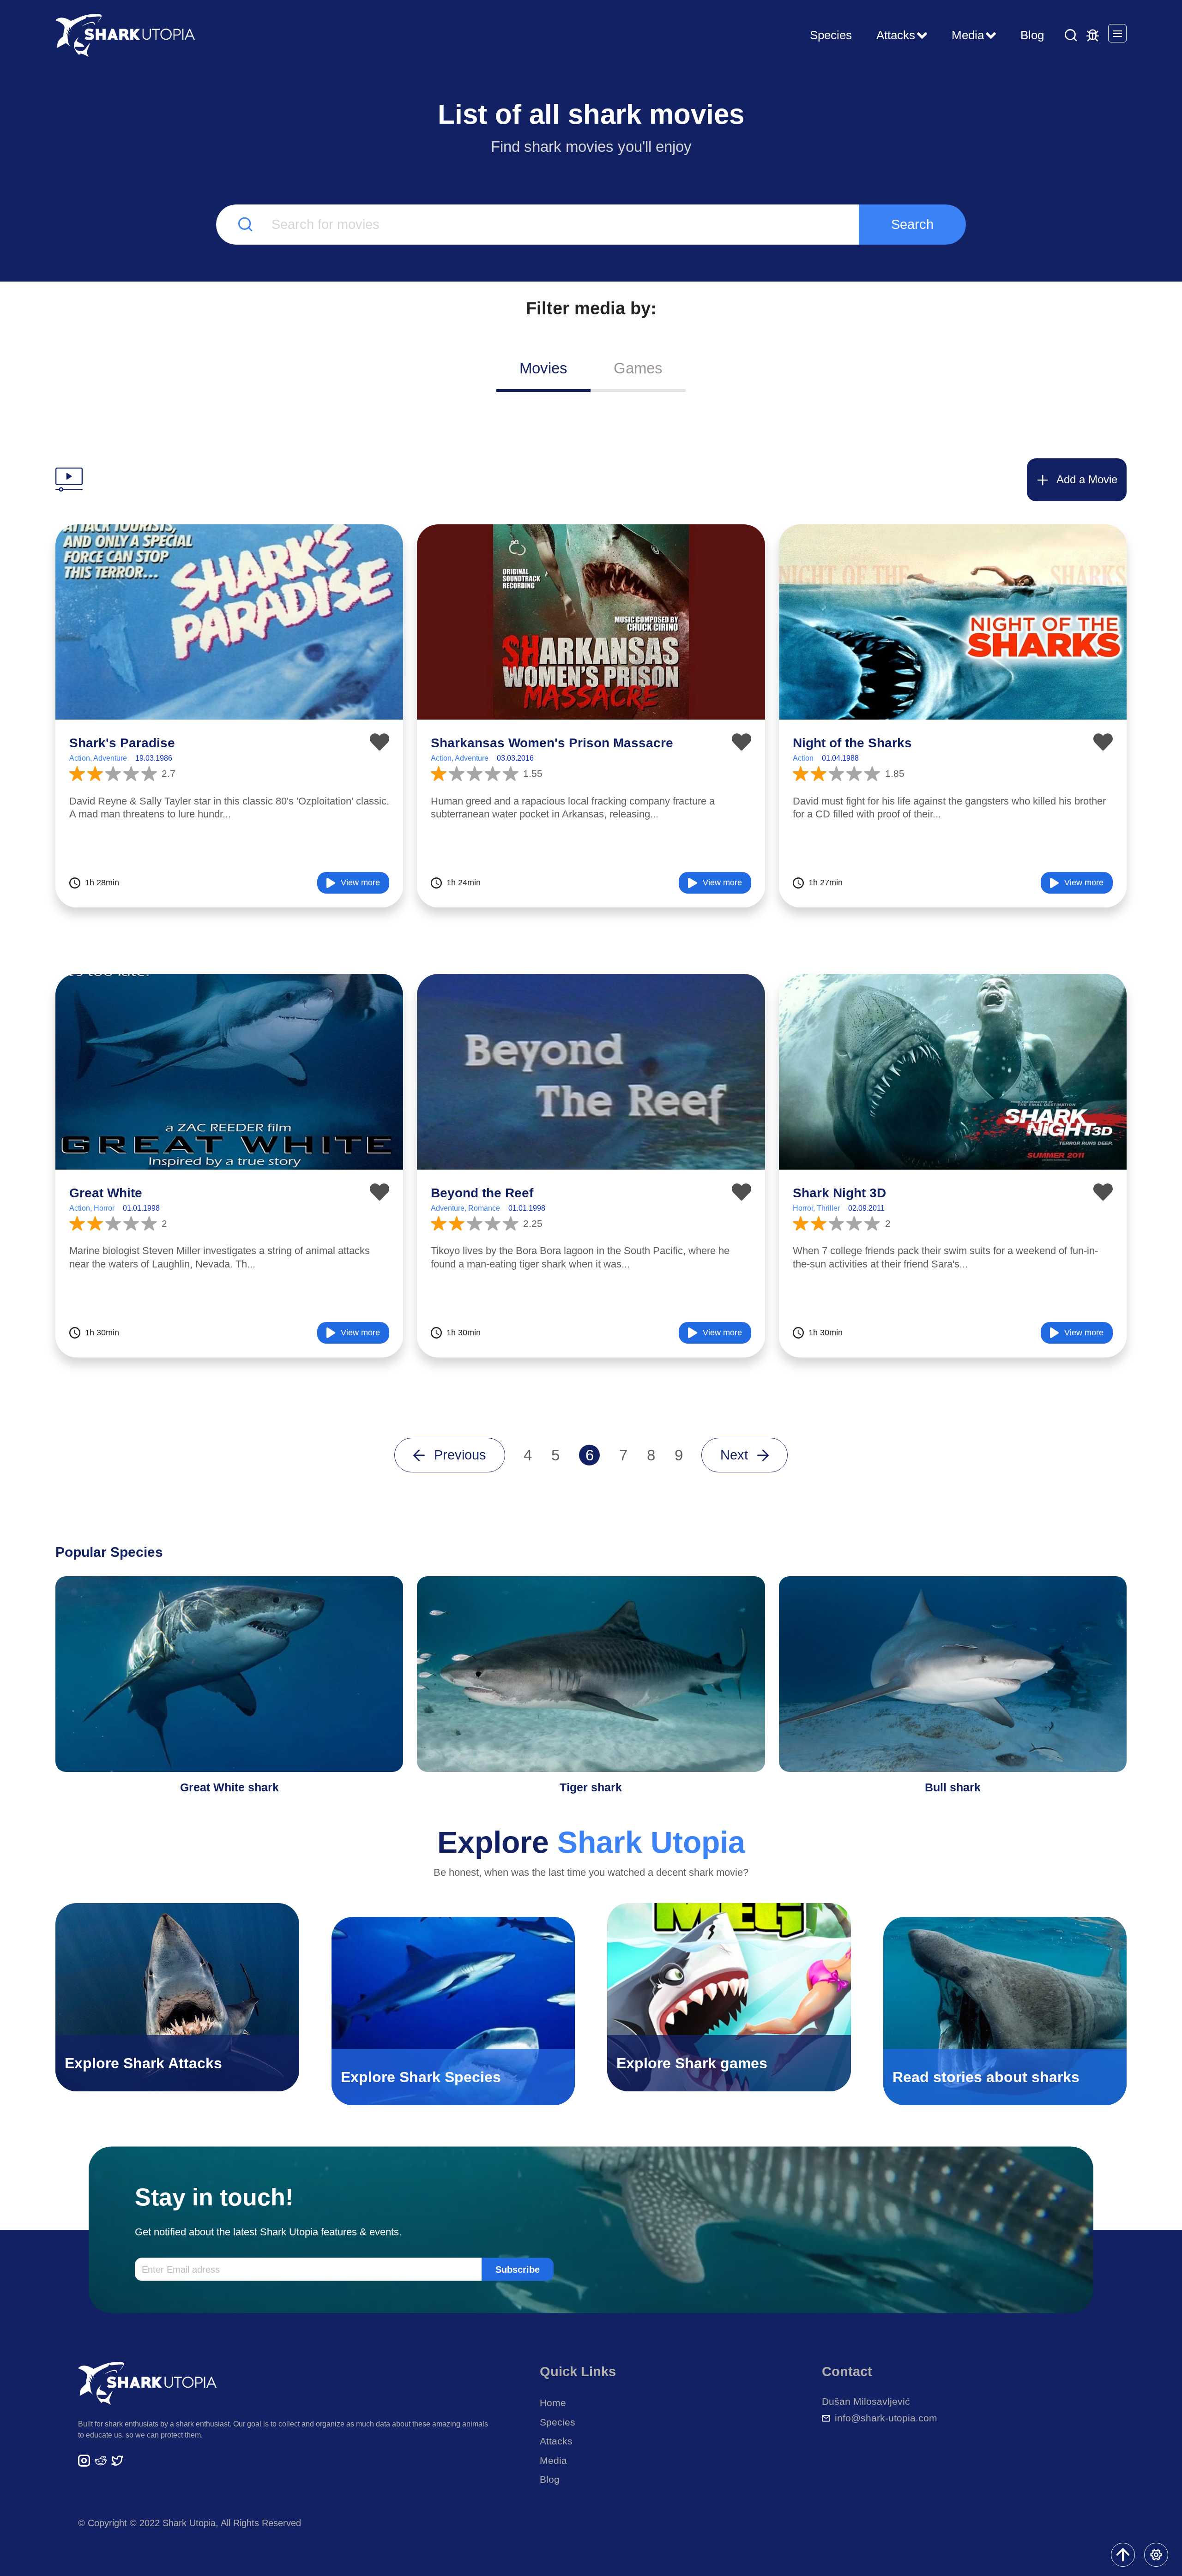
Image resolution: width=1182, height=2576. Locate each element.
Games (638, 368)
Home (553, 2403)
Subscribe (518, 2269)
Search (912, 224)
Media (553, 2460)
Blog (1032, 35)
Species (831, 35)
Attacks (556, 2441)
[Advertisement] (591, 426)
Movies (543, 368)
